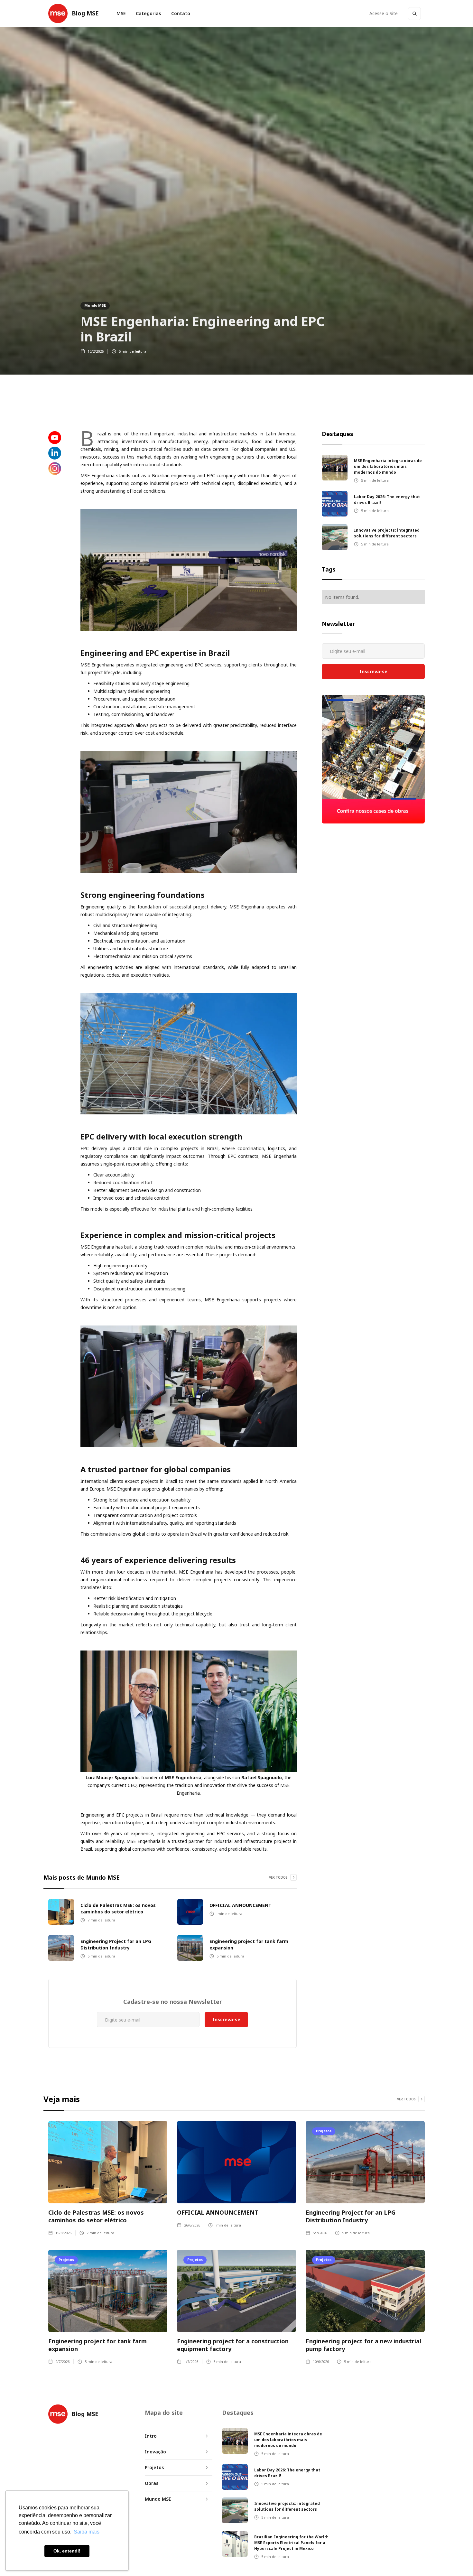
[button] (148, 14)
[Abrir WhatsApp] (457, 2560)
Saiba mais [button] (87, 2532)
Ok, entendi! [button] (67, 2551)
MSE (121, 13)
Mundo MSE (95, 305)
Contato (181, 13)
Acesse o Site (384, 13)
